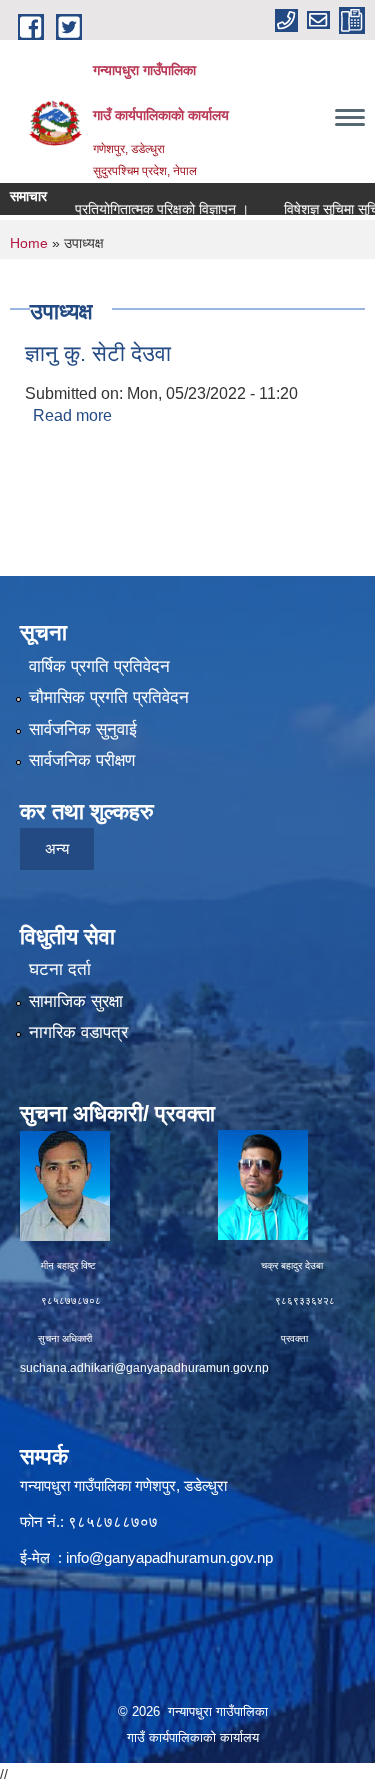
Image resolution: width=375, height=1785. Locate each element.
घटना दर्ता (60, 969)
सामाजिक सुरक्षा (76, 1001)
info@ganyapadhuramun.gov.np (169, 1557)
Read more (72, 415)
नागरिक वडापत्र (78, 1032)
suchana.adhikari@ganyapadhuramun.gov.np (144, 1368)
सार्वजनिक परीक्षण (82, 760)
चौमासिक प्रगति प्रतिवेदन (109, 697)
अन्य (57, 848)
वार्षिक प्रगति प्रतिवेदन (99, 666)
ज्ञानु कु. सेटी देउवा (98, 353)
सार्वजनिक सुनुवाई (83, 729)
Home (29, 243)
